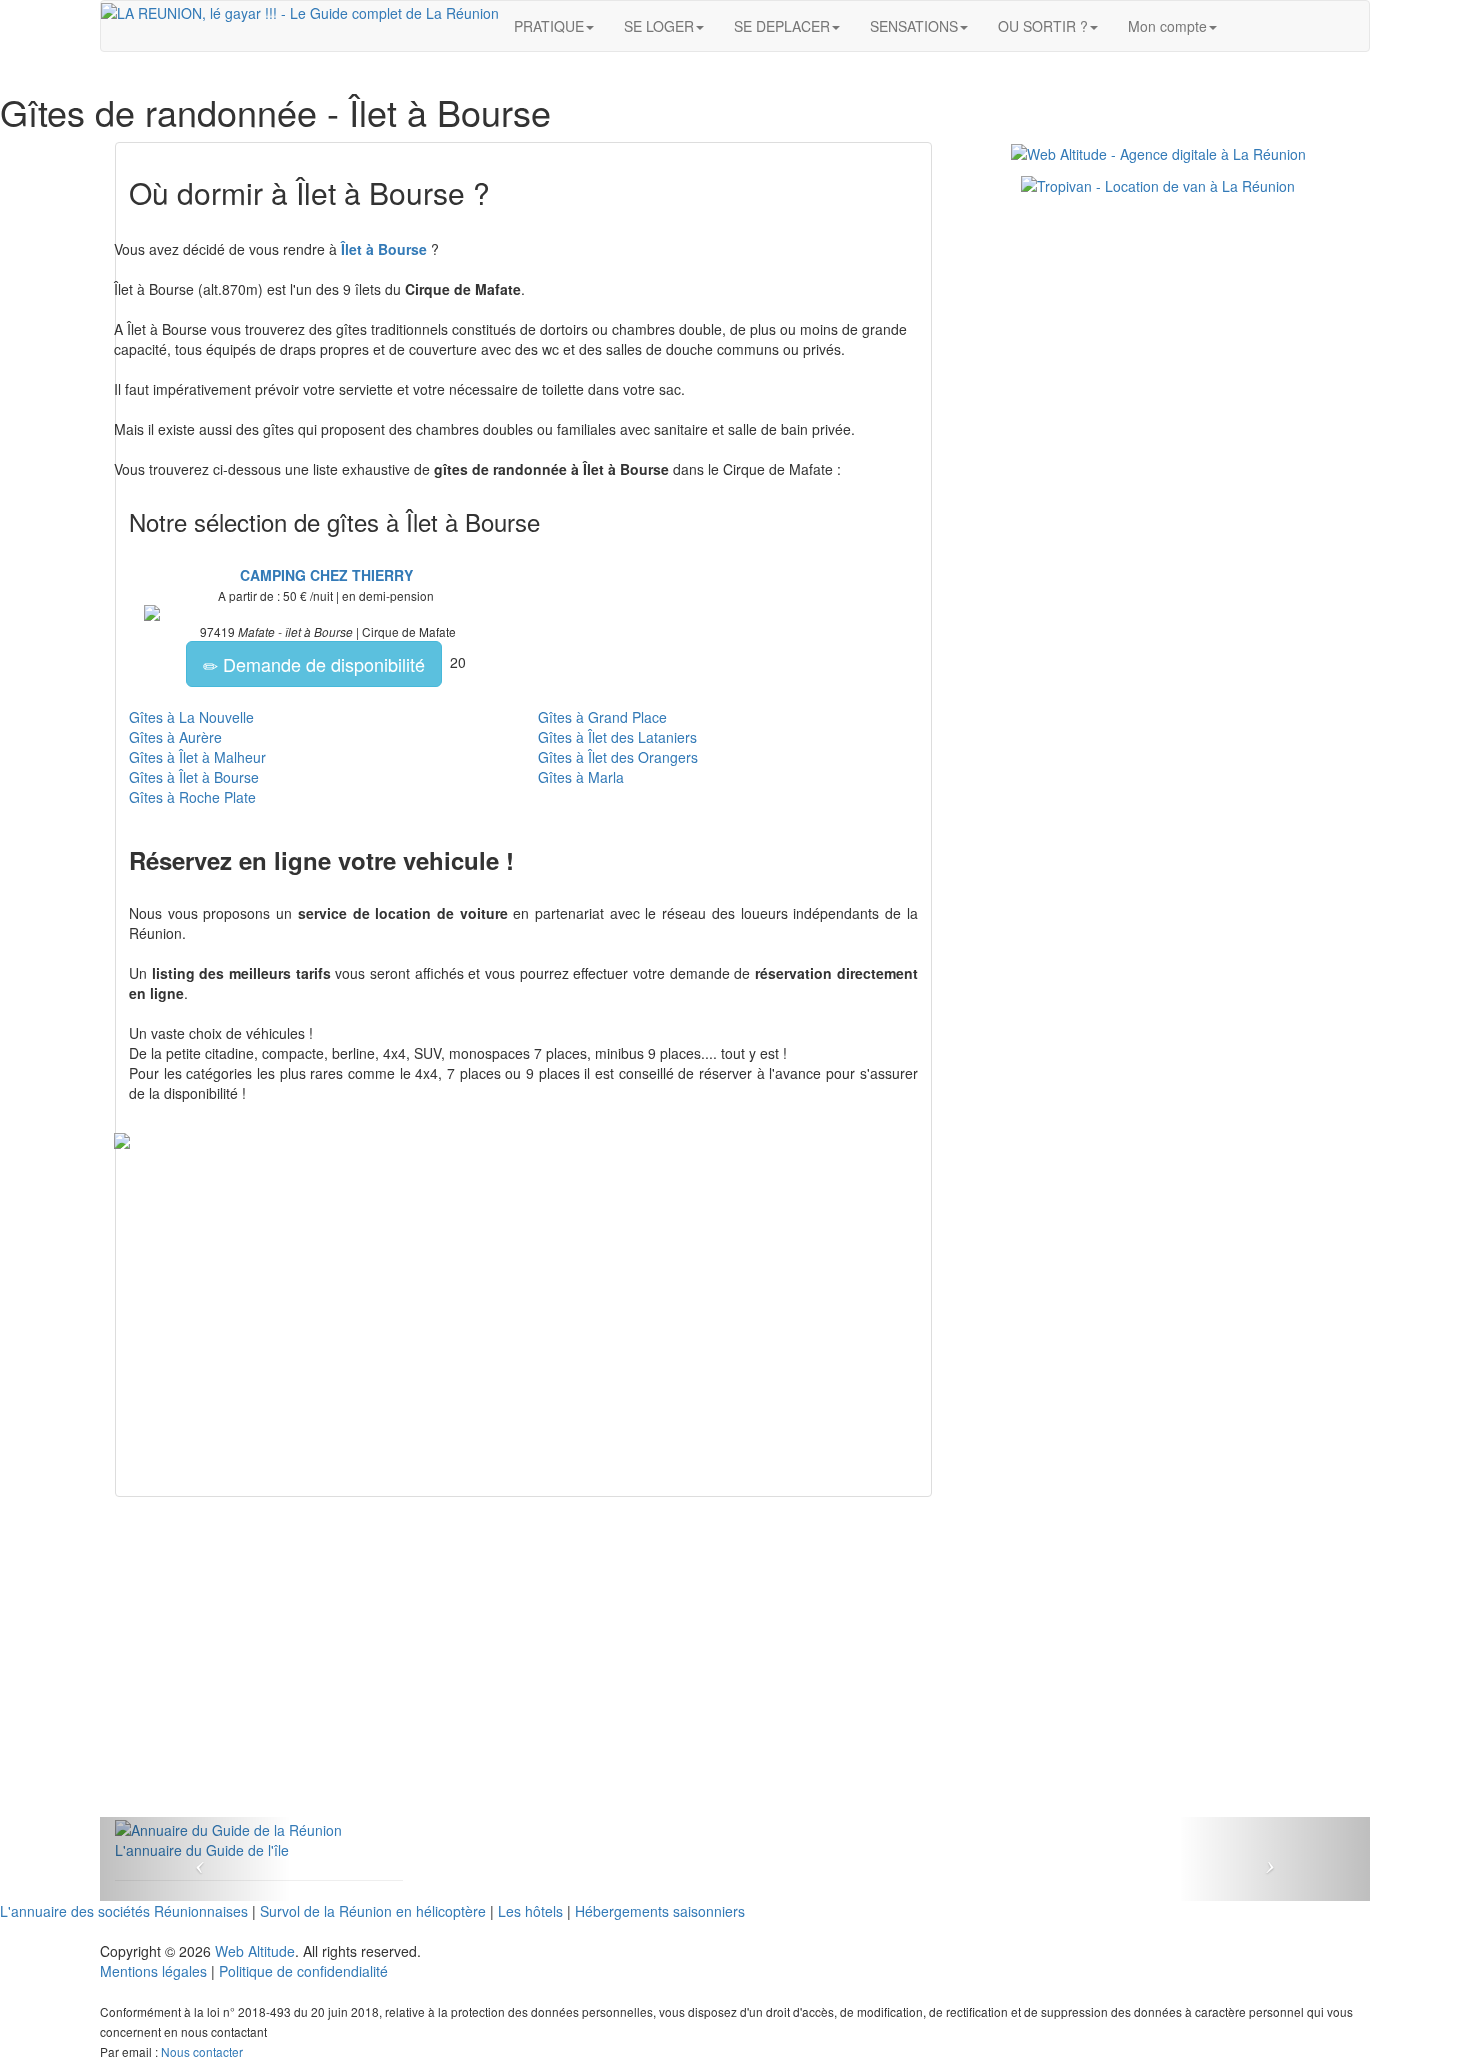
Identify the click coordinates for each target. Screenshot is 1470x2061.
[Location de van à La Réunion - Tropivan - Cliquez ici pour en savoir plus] (1158, 184)
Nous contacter (202, 2051)
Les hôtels (530, 1911)
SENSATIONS (914, 26)
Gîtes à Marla (581, 777)
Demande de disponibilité (321, 664)
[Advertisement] (523, 1677)
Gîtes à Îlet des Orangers (618, 757)
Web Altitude (255, 1951)
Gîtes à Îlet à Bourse (194, 777)
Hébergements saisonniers (660, 1911)
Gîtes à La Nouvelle (191, 717)
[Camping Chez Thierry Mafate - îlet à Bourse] (326, 613)
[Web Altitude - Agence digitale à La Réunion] (1158, 152)
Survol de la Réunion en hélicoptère (373, 1911)
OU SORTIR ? (1043, 26)
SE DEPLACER (782, 26)
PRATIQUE (549, 26)
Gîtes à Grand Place (602, 717)
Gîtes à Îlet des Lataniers (617, 737)
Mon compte (1167, 26)
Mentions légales (153, 1971)
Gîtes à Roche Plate (192, 797)
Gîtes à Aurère (175, 737)
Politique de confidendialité (303, 1971)
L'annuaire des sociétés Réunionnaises (124, 1911)
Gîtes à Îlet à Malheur (197, 757)
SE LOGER (659, 26)
